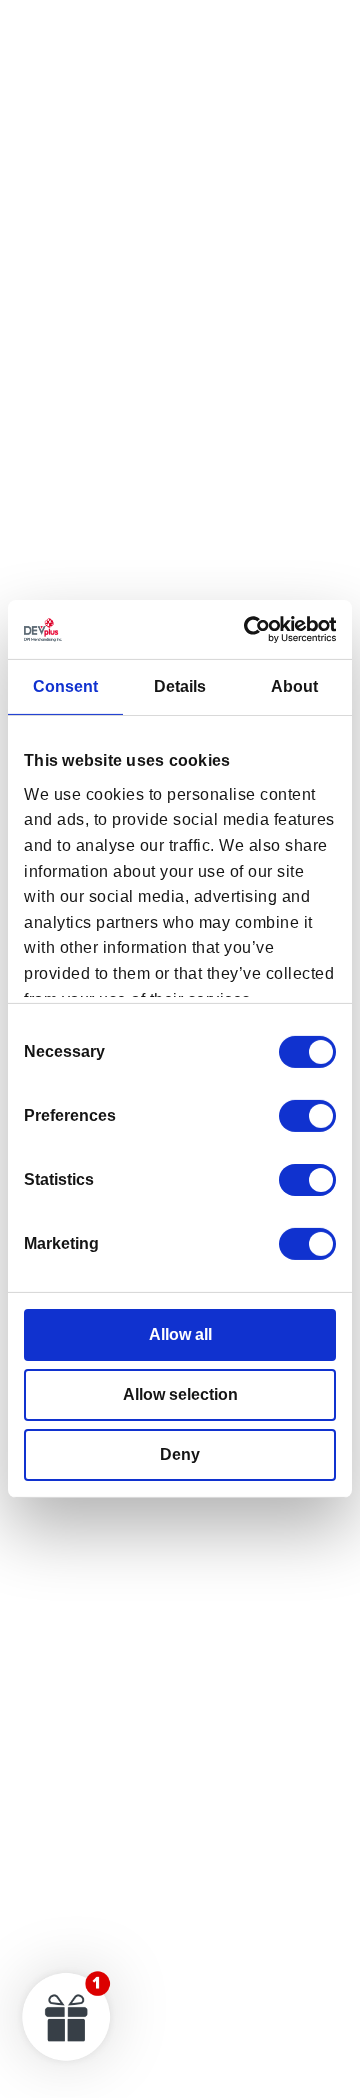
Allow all (180, 1334)
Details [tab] (180, 686)
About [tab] (294, 686)
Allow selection (180, 1394)
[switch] (307, 1116)
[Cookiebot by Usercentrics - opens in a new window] (253, 629)
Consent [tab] (65, 686)
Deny (180, 1454)
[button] (67, 2016)
